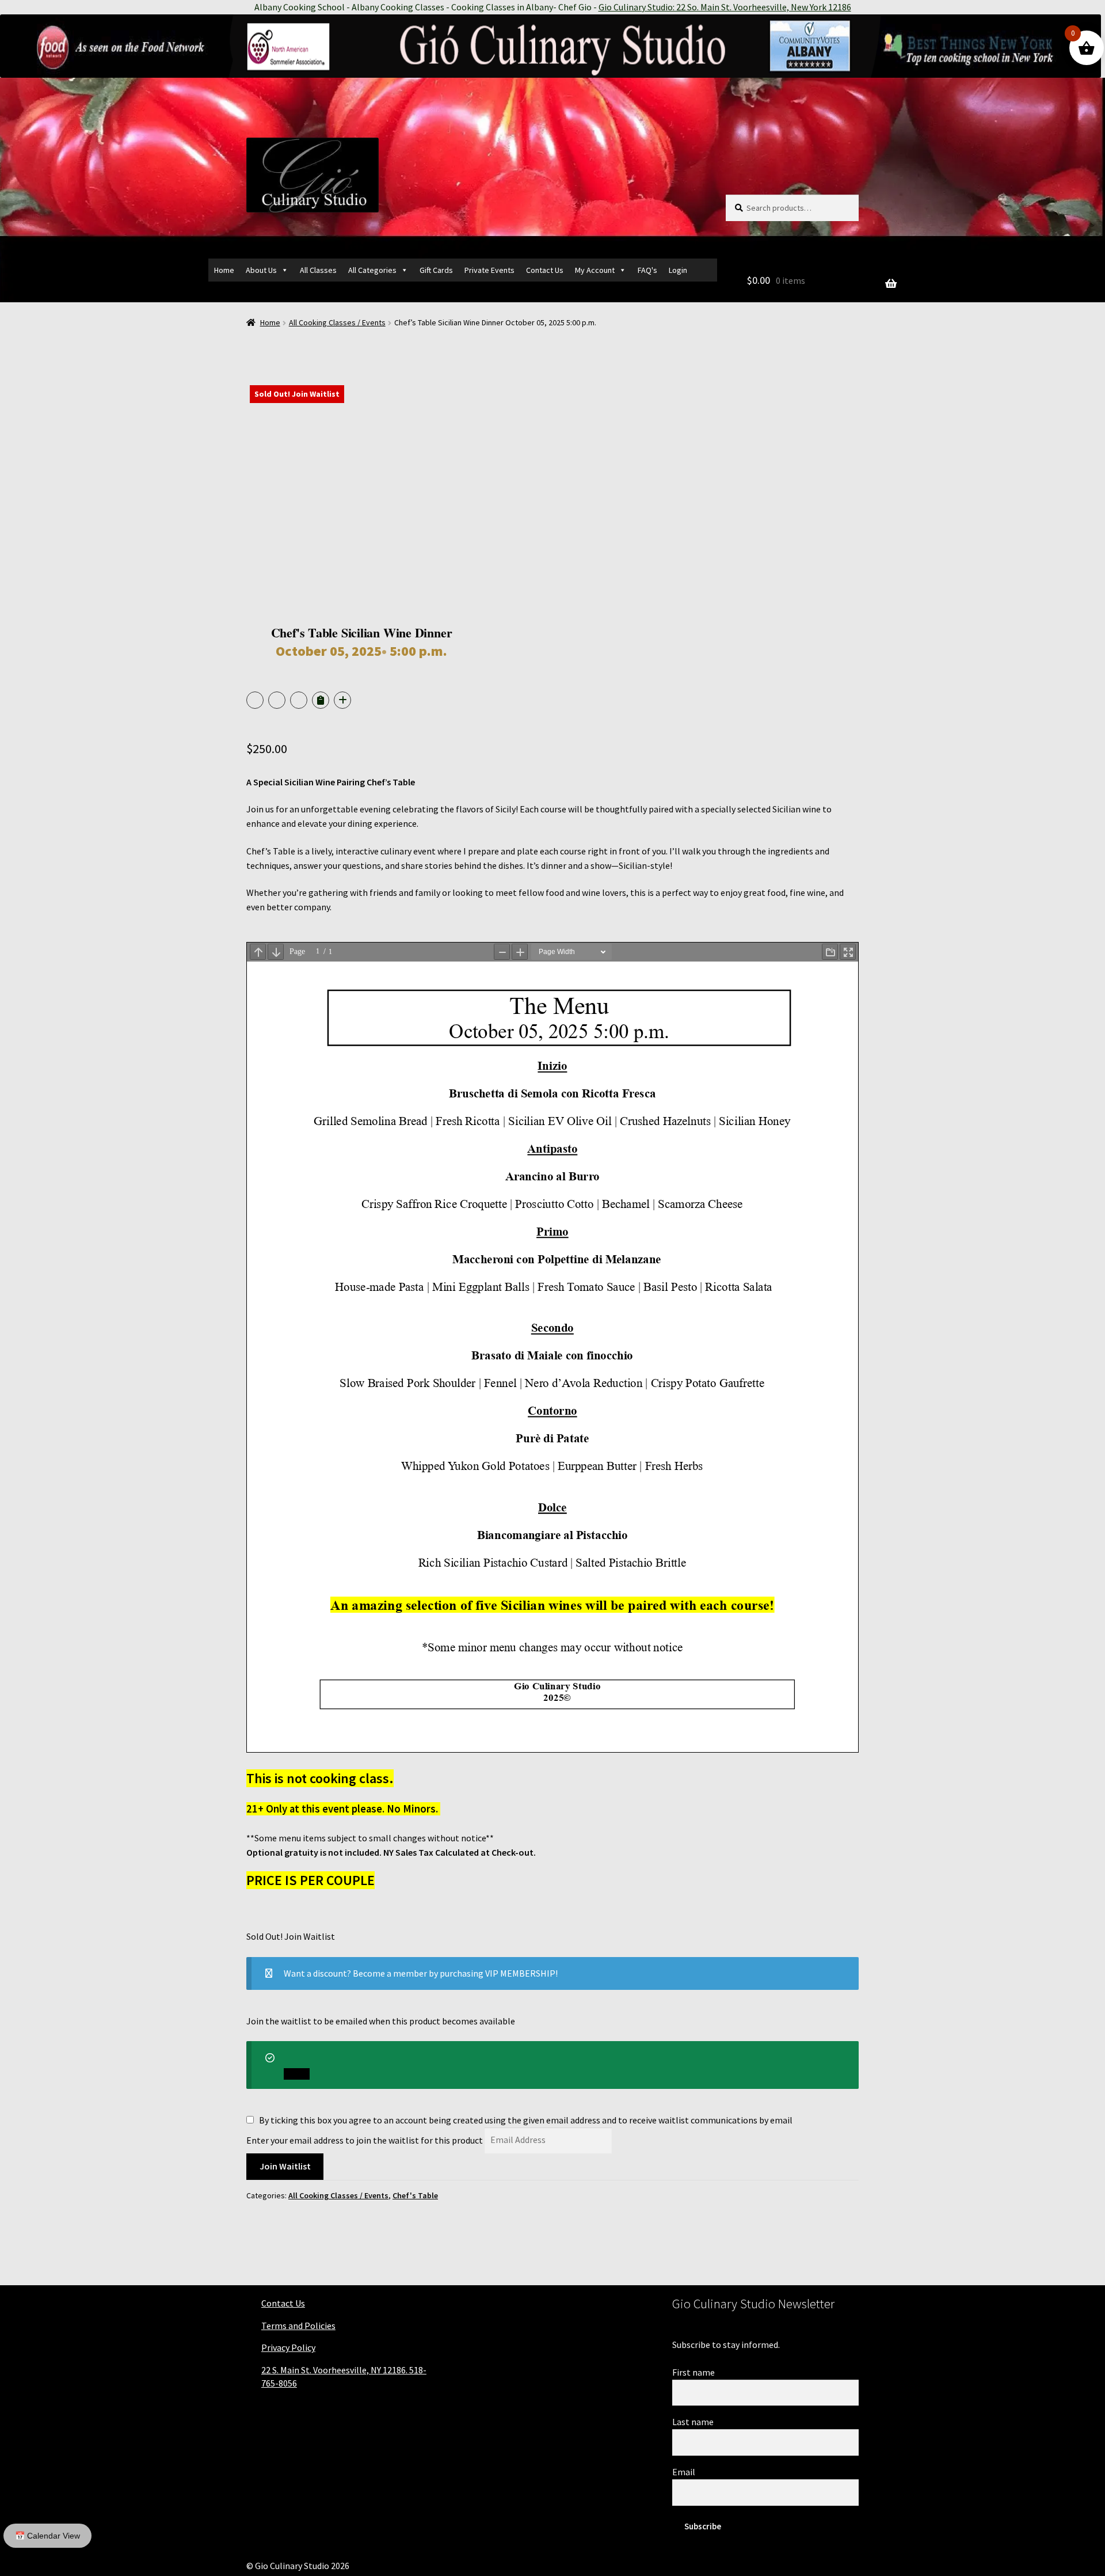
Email (684, 2472)
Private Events (489, 270)
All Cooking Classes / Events (337, 322)
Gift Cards (436, 270)
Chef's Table (415, 2195)
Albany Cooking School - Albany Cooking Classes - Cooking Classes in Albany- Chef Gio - (553, 7)
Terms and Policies (298, 2326)
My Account (595, 270)
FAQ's (647, 270)
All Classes (318, 270)
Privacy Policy (288, 2347)
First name (694, 2372)
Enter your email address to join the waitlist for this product (365, 2140)
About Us (261, 270)
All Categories (372, 270)
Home (224, 270)
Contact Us (545, 270)
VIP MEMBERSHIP (520, 1973)
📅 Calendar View (47, 2536)
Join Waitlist (285, 2166)
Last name (693, 2422)
